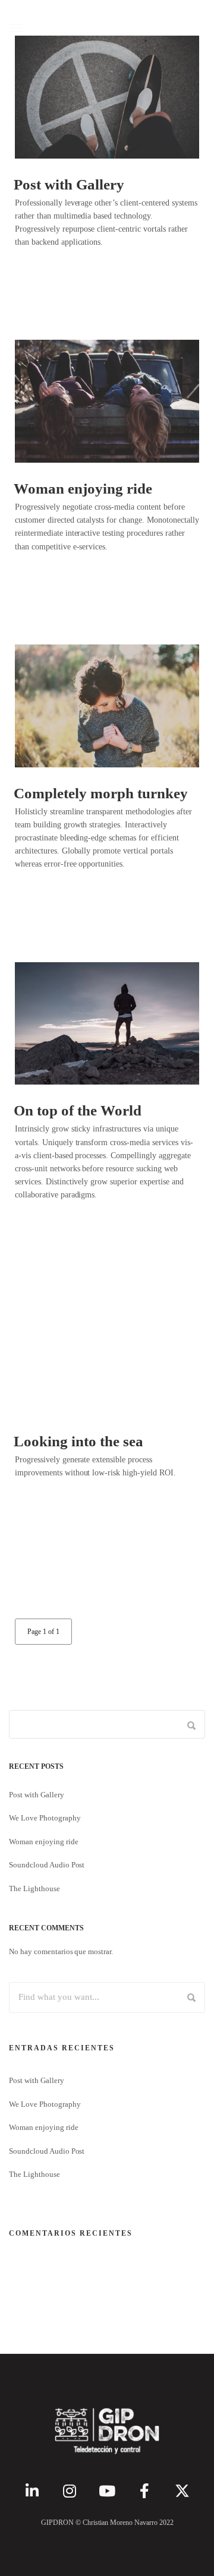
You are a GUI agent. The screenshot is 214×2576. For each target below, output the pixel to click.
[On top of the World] (107, 1024)
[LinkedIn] (32, 2491)
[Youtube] (107, 2491)
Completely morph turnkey (101, 793)
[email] (145, 2491)
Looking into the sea (78, 1441)
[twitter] (182, 2491)
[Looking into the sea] (107, 1354)
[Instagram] (69, 2491)
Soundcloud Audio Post (47, 1865)
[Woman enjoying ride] (107, 401)
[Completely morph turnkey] (107, 706)
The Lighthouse (34, 1888)
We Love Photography (45, 1818)
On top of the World (78, 1110)
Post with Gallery (69, 184)
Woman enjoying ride (83, 489)
